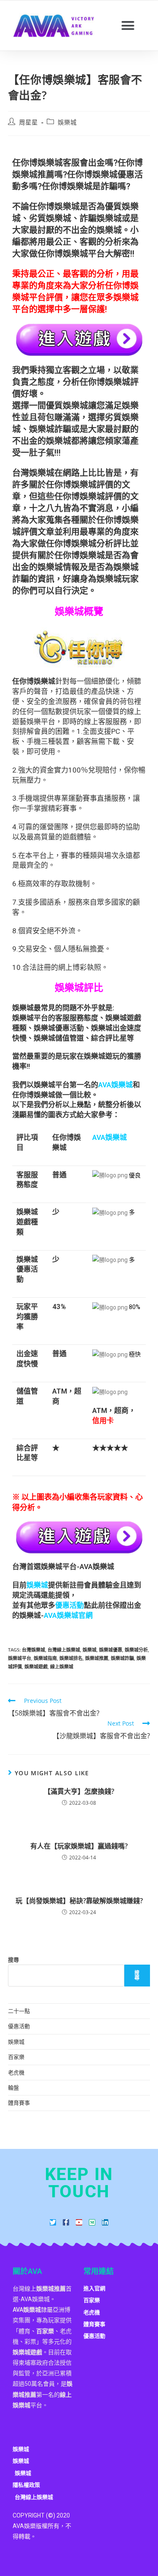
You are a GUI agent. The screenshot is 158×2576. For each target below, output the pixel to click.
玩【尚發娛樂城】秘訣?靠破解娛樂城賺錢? (79, 1901)
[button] (128, 26)
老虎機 (16, 2072)
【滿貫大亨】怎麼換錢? (79, 1791)
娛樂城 (67, 122)
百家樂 (16, 2057)
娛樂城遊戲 (36, 1666)
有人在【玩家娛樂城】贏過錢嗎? (79, 1846)
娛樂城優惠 (111, 1650)
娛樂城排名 (71, 1658)
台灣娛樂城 (33, 1650)
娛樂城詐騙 (122, 1658)
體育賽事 (19, 2103)
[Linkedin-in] (105, 2222)
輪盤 (13, 2087)
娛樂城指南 (45, 1658)
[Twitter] (53, 2222)
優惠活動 (19, 2026)
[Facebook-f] (66, 2222)
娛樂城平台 (20, 1658)
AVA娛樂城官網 (68, 1615)
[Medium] (92, 2222)
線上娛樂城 (62, 1666)
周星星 (28, 122)
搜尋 (13, 1960)
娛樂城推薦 (97, 1658)
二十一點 (19, 2011)
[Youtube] (79, 2222)
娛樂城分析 (136, 1650)
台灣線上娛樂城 (64, 1650)
